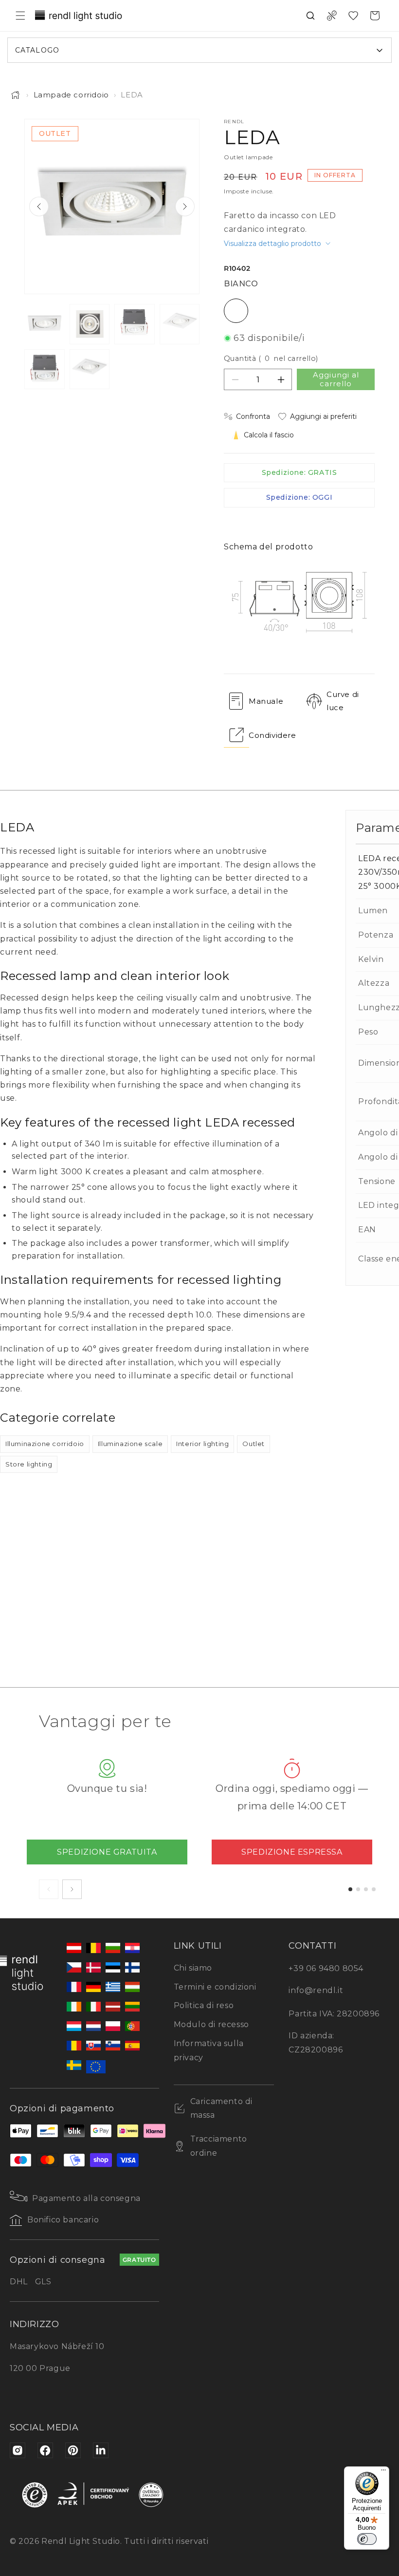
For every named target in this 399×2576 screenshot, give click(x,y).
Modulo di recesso (211, 2024)
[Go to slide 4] (374, 1889)
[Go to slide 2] (358, 1889)
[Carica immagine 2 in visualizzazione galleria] (90, 324)
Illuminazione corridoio (45, 1444)
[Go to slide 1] (350, 1889)
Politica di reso (204, 2005)
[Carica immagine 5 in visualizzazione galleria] (45, 369)
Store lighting (29, 1464)
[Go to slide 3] (366, 1889)
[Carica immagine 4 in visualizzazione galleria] (180, 324)
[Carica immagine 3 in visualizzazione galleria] (135, 324)
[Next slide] (185, 207)
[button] (20, 16)
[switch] (367, 2539)
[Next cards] (72, 1889)
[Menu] (383, 2472)
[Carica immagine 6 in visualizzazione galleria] (90, 369)
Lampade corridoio (71, 95)
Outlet (254, 1444)
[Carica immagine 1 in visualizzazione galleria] (45, 324)
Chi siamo (193, 1968)
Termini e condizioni (215, 1987)
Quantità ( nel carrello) (271, 358)
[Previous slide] (39, 207)
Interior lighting (202, 1444)
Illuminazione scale (130, 1444)
